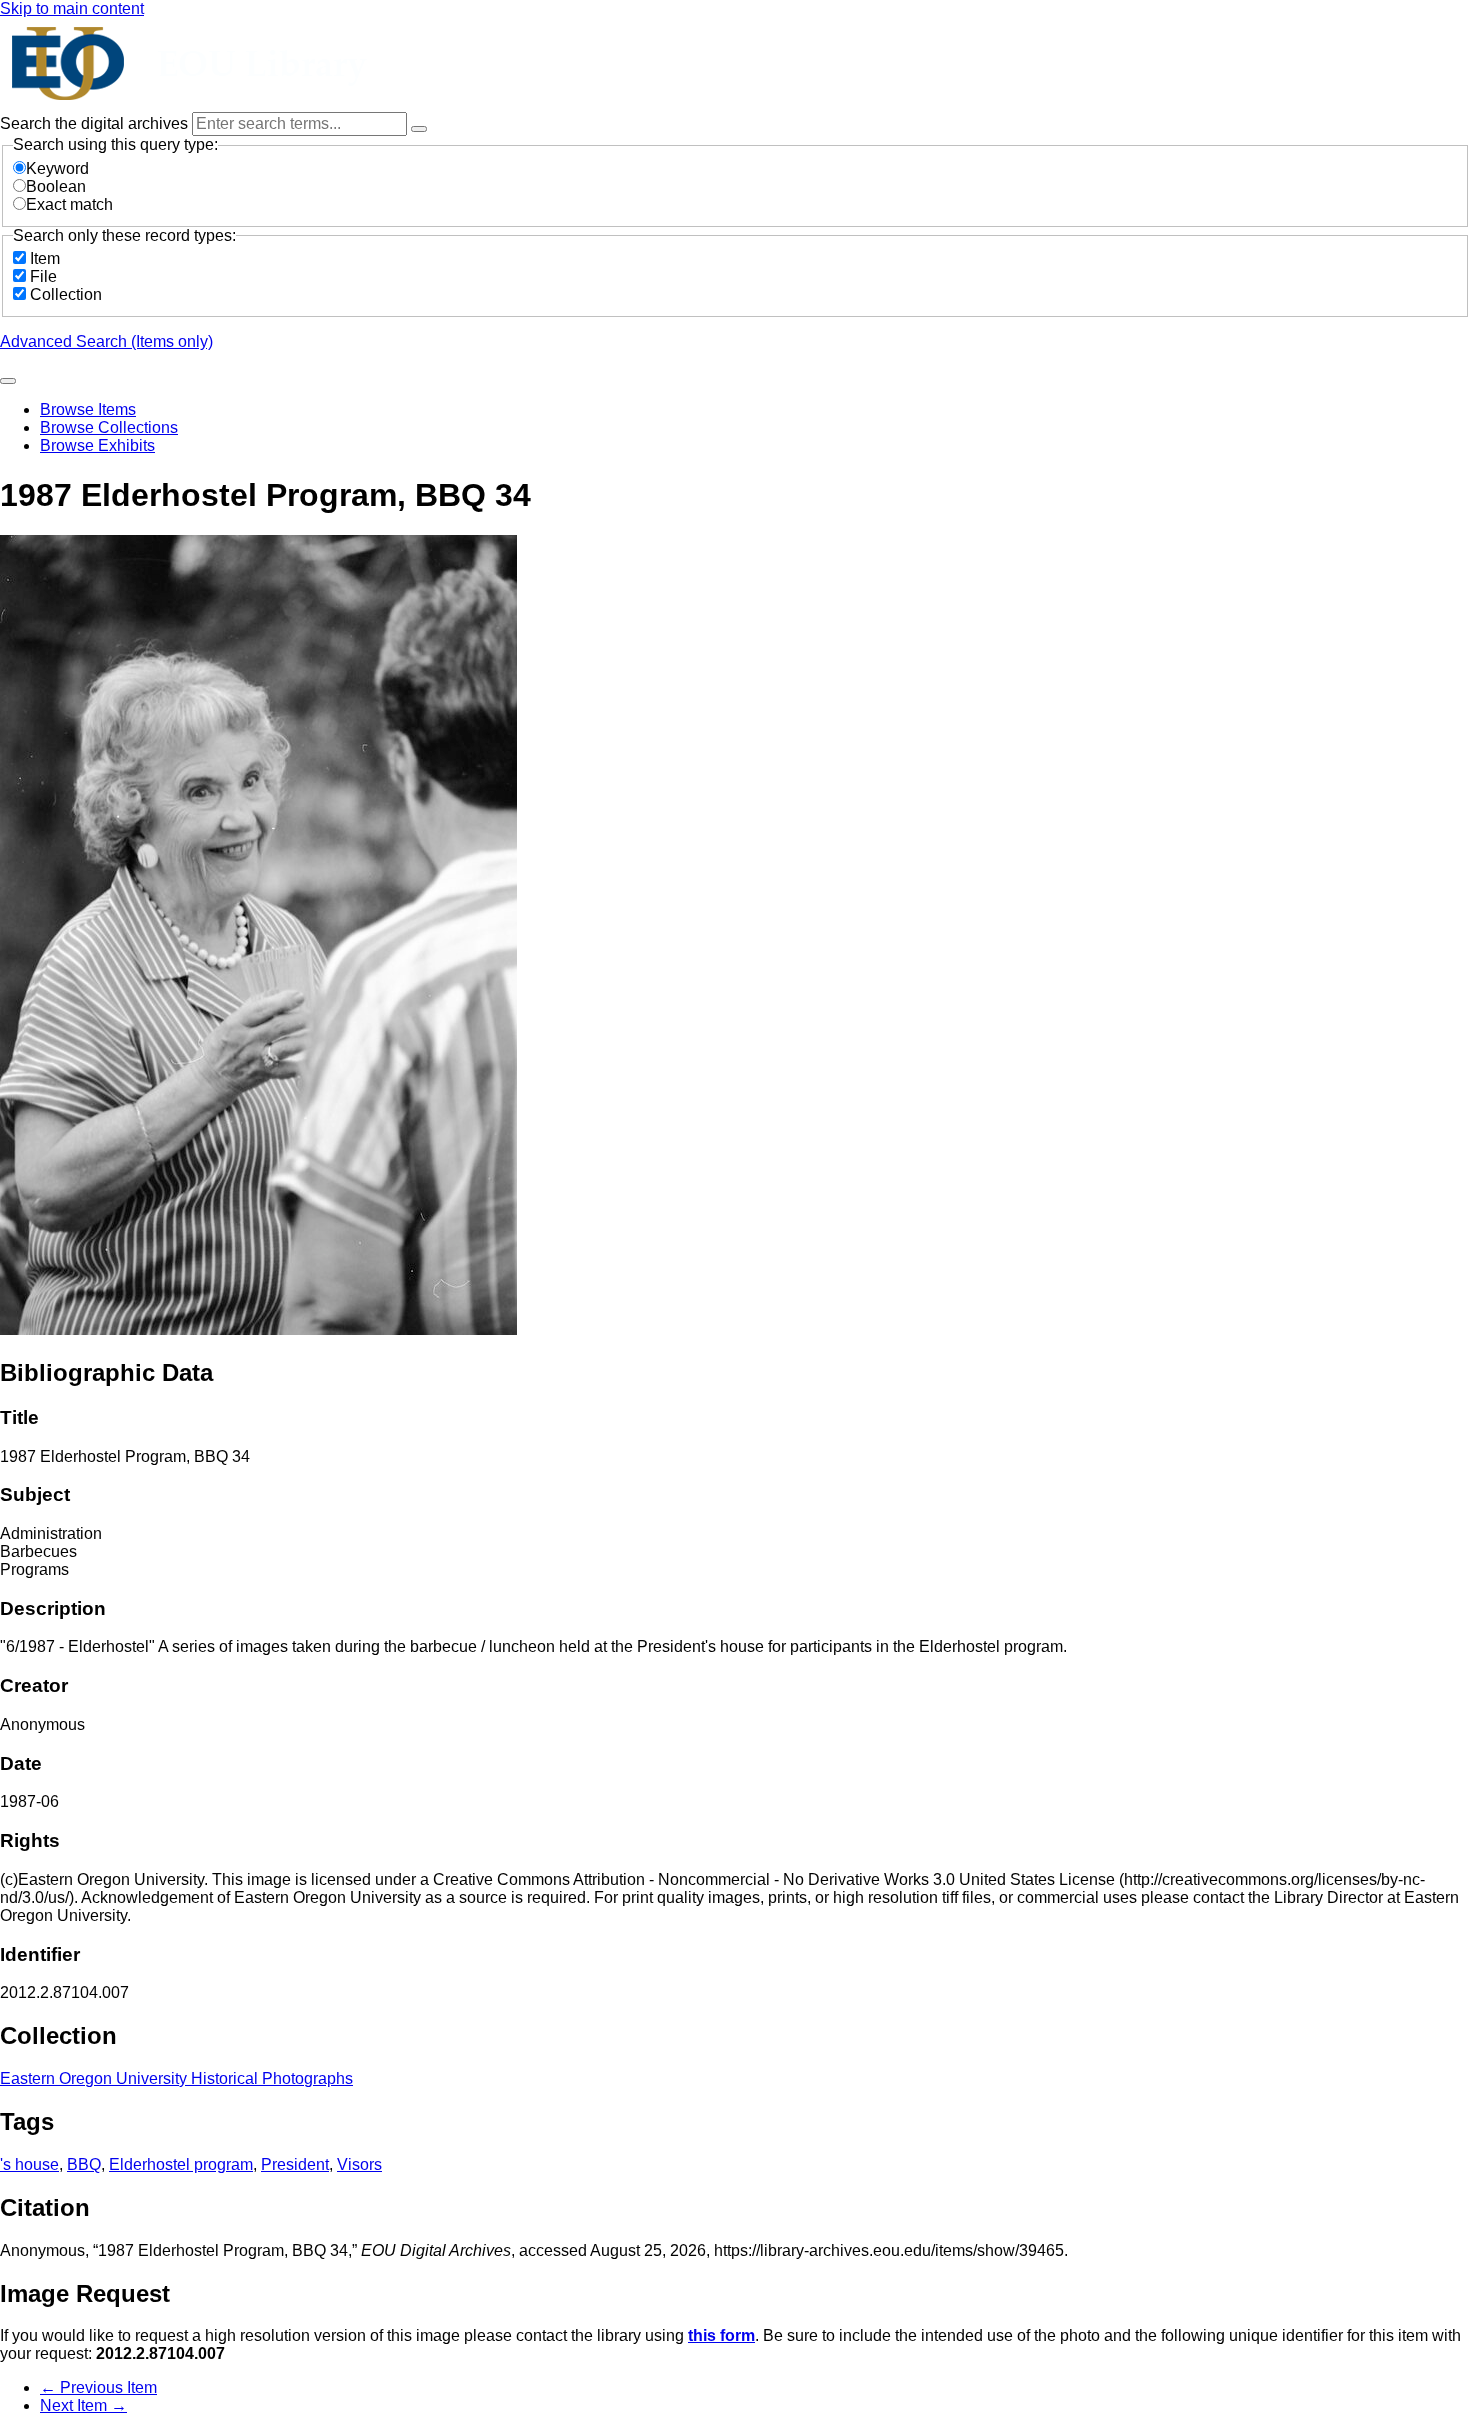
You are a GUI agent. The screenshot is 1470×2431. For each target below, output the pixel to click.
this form (721, 2335)
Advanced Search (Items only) (106, 341)
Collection (66, 294)
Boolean (56, 186)
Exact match (69, 204)
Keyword (57, 168)
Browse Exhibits (97, 445)
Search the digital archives (96, 123)
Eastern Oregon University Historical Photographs (176, 2078)
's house (29, 2164)
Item (45, 258)
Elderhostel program (181, 2164)
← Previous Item (98, 2387)
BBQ (84, 2164)
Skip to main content (72, 8)
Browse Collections (109, 427)
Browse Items (88, 409)
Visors (359, 2164)
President (295, 2164)
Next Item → (83, 2405)
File (43, 276)
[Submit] (8, 381)
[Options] (419, 129)
